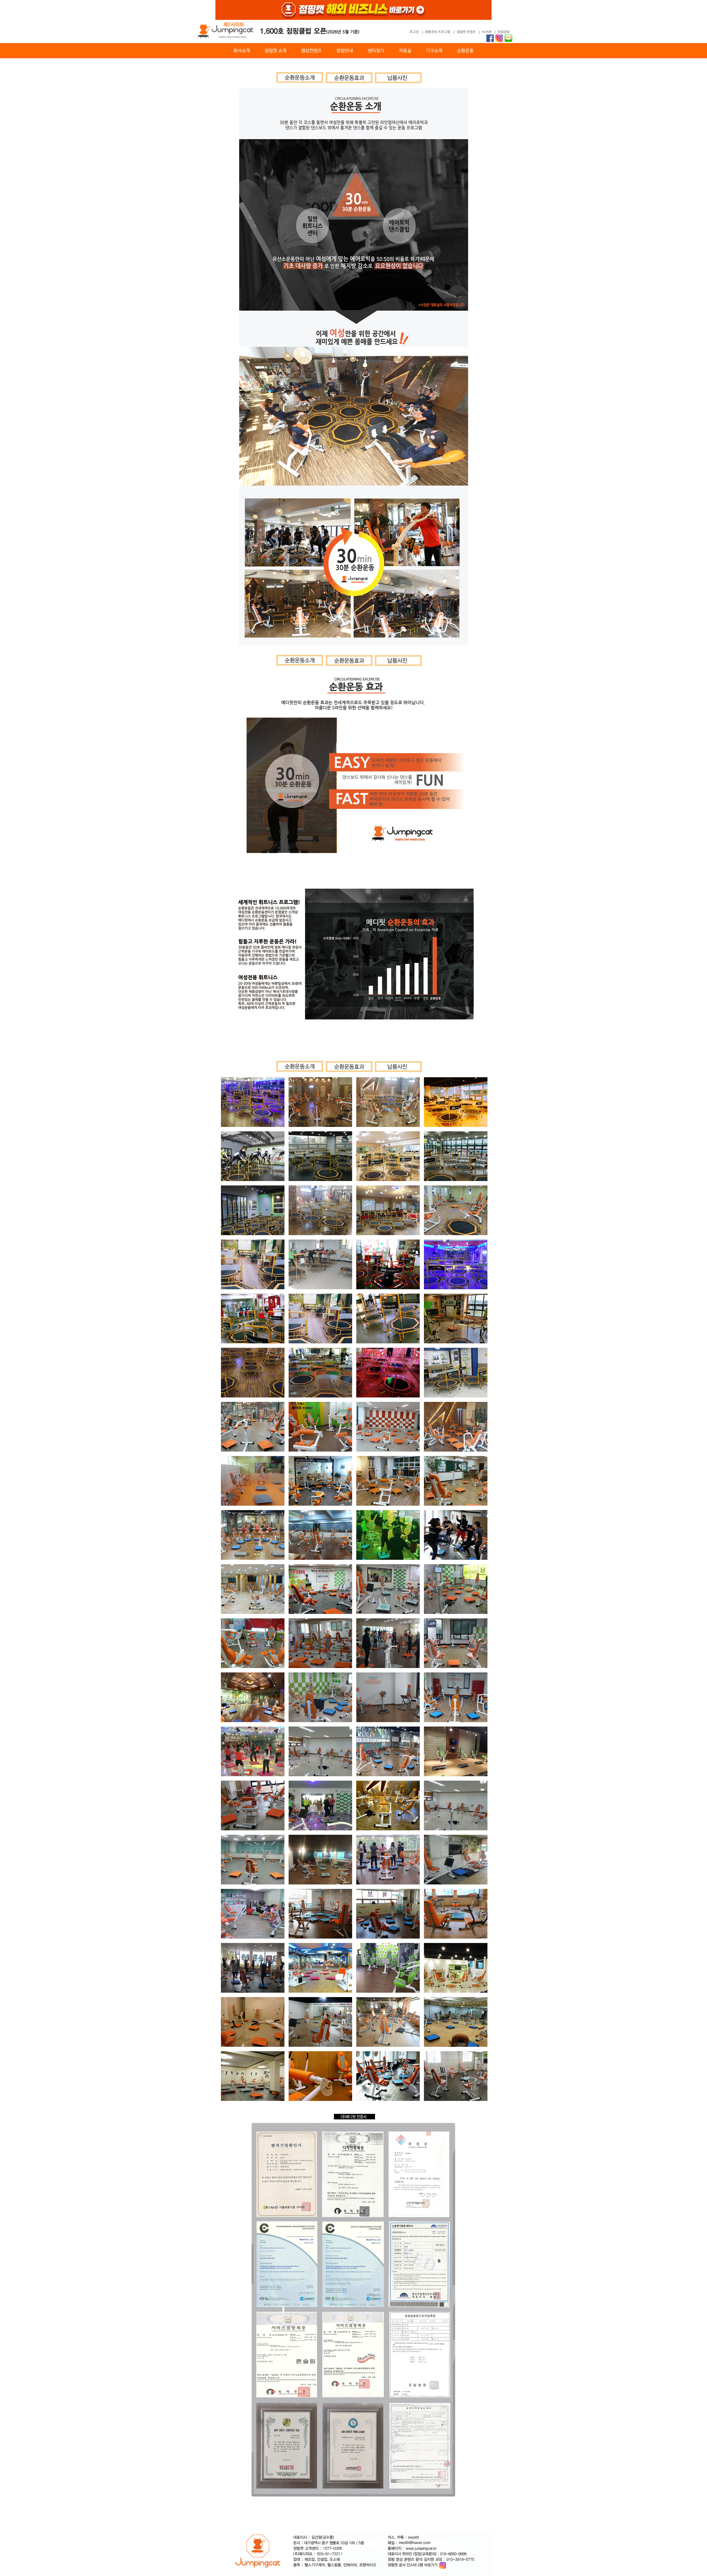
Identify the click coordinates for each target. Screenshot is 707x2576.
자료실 (405, 51)
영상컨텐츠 (311, 51)
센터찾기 (376, 51)
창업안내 (345, 51)
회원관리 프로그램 (438, 32)
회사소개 (242, 51)
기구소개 (434, 51)
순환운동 (465, 51)
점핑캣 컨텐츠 (466, 32)
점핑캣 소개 (275, 51)
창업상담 (503, 32)
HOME (487, 32)
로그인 (414, 32)
